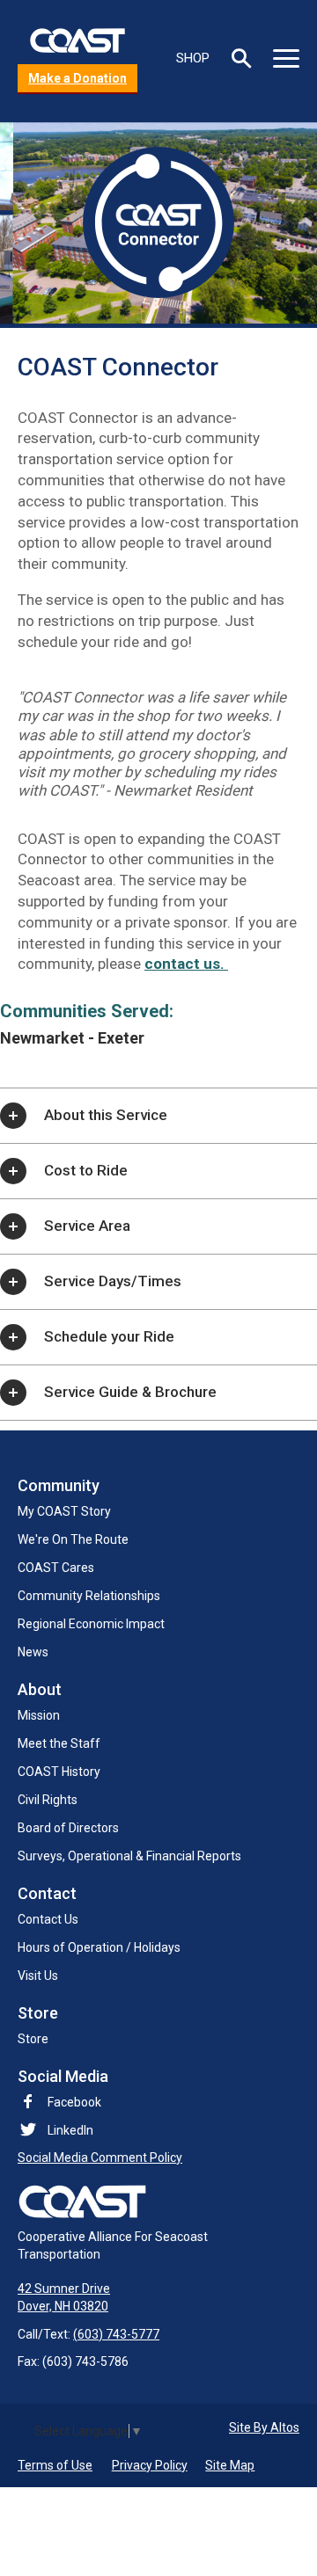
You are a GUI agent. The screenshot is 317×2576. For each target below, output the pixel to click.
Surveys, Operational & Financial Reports (129, 1856)
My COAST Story (64, 1511)
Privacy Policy (150, 2465)
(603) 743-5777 (116, 2334)
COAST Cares (56, 1568)
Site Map (230, 2465)
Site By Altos (264, 2427)
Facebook (74, 2102)
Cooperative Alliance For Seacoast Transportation (113, 2245)
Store (33, 2039)
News (33, 1652)
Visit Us (38, 1976)
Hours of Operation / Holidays (99, 1947)
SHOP (193, 58)
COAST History (59, 1772)
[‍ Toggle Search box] (241, 58)
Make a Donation (77, 78)
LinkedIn (70, 2130)
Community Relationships (89, 1596)
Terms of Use (55, 2465)
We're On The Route (73, 1539)
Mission (39, 1715)
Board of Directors (68, 1828)
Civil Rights (48, 1800)
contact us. (186, 964)
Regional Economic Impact (91, 1624)
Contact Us (48, 1919)
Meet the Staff (59, 1743)
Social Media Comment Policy (100, 2158)
